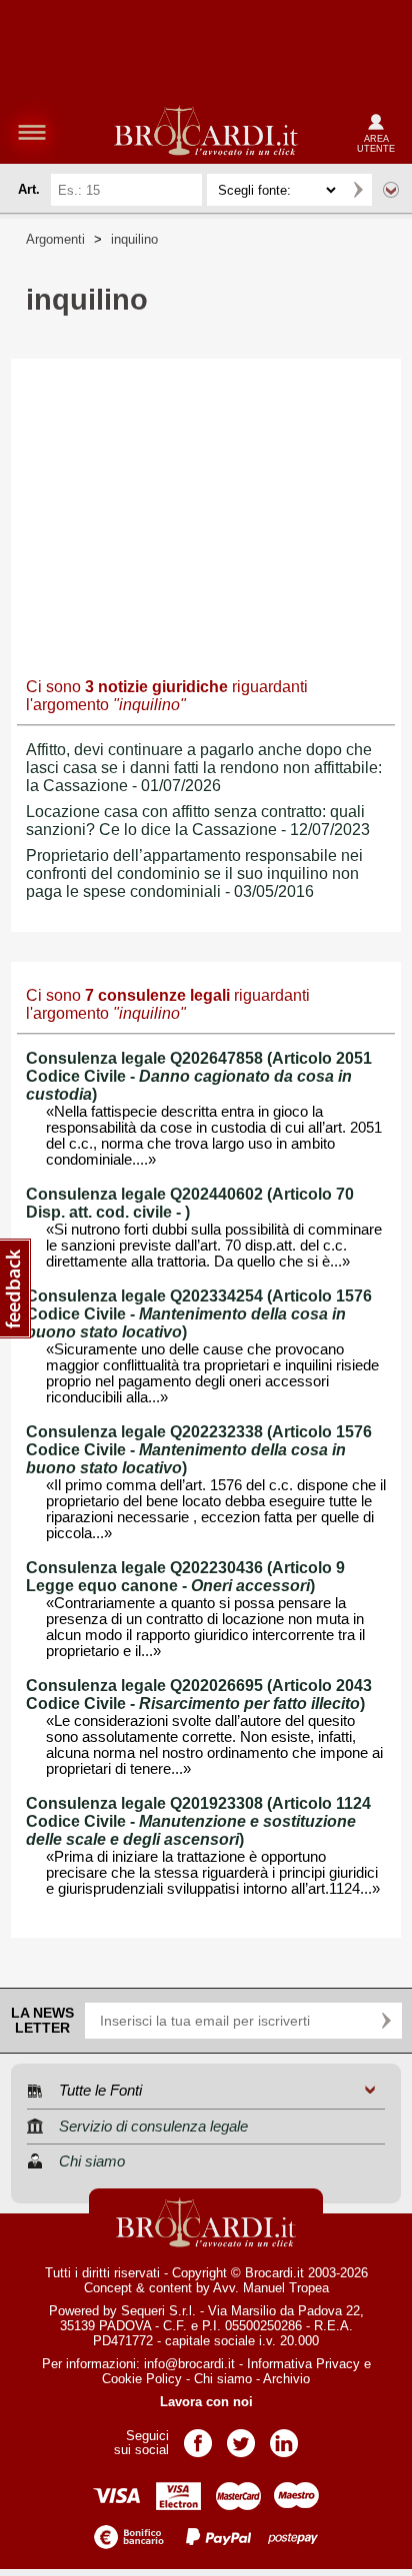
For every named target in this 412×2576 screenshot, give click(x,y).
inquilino (134, 239)
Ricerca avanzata (391, 190)
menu (32, 132)
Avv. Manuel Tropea (271, 2288)
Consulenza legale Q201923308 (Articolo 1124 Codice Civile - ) (198, 1821)
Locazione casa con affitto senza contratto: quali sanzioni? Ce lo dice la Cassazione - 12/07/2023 (198, 821)
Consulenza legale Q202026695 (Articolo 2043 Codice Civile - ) (199, 1695)
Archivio (286, 2379)
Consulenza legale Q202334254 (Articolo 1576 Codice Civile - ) (199, 1314)
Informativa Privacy (303, 2364)
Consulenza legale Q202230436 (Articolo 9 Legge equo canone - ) (185, 1577)
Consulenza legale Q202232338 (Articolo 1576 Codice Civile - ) (199, 1450)
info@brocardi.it (189, 2364)
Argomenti (55, 239)
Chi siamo (223, 2379)
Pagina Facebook (198, 2437)
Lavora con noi (206, 2402)
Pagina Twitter (241, 2437)
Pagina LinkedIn (284, 2437)
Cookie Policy (142, 2379)
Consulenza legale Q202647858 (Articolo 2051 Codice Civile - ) (199, 1076)
